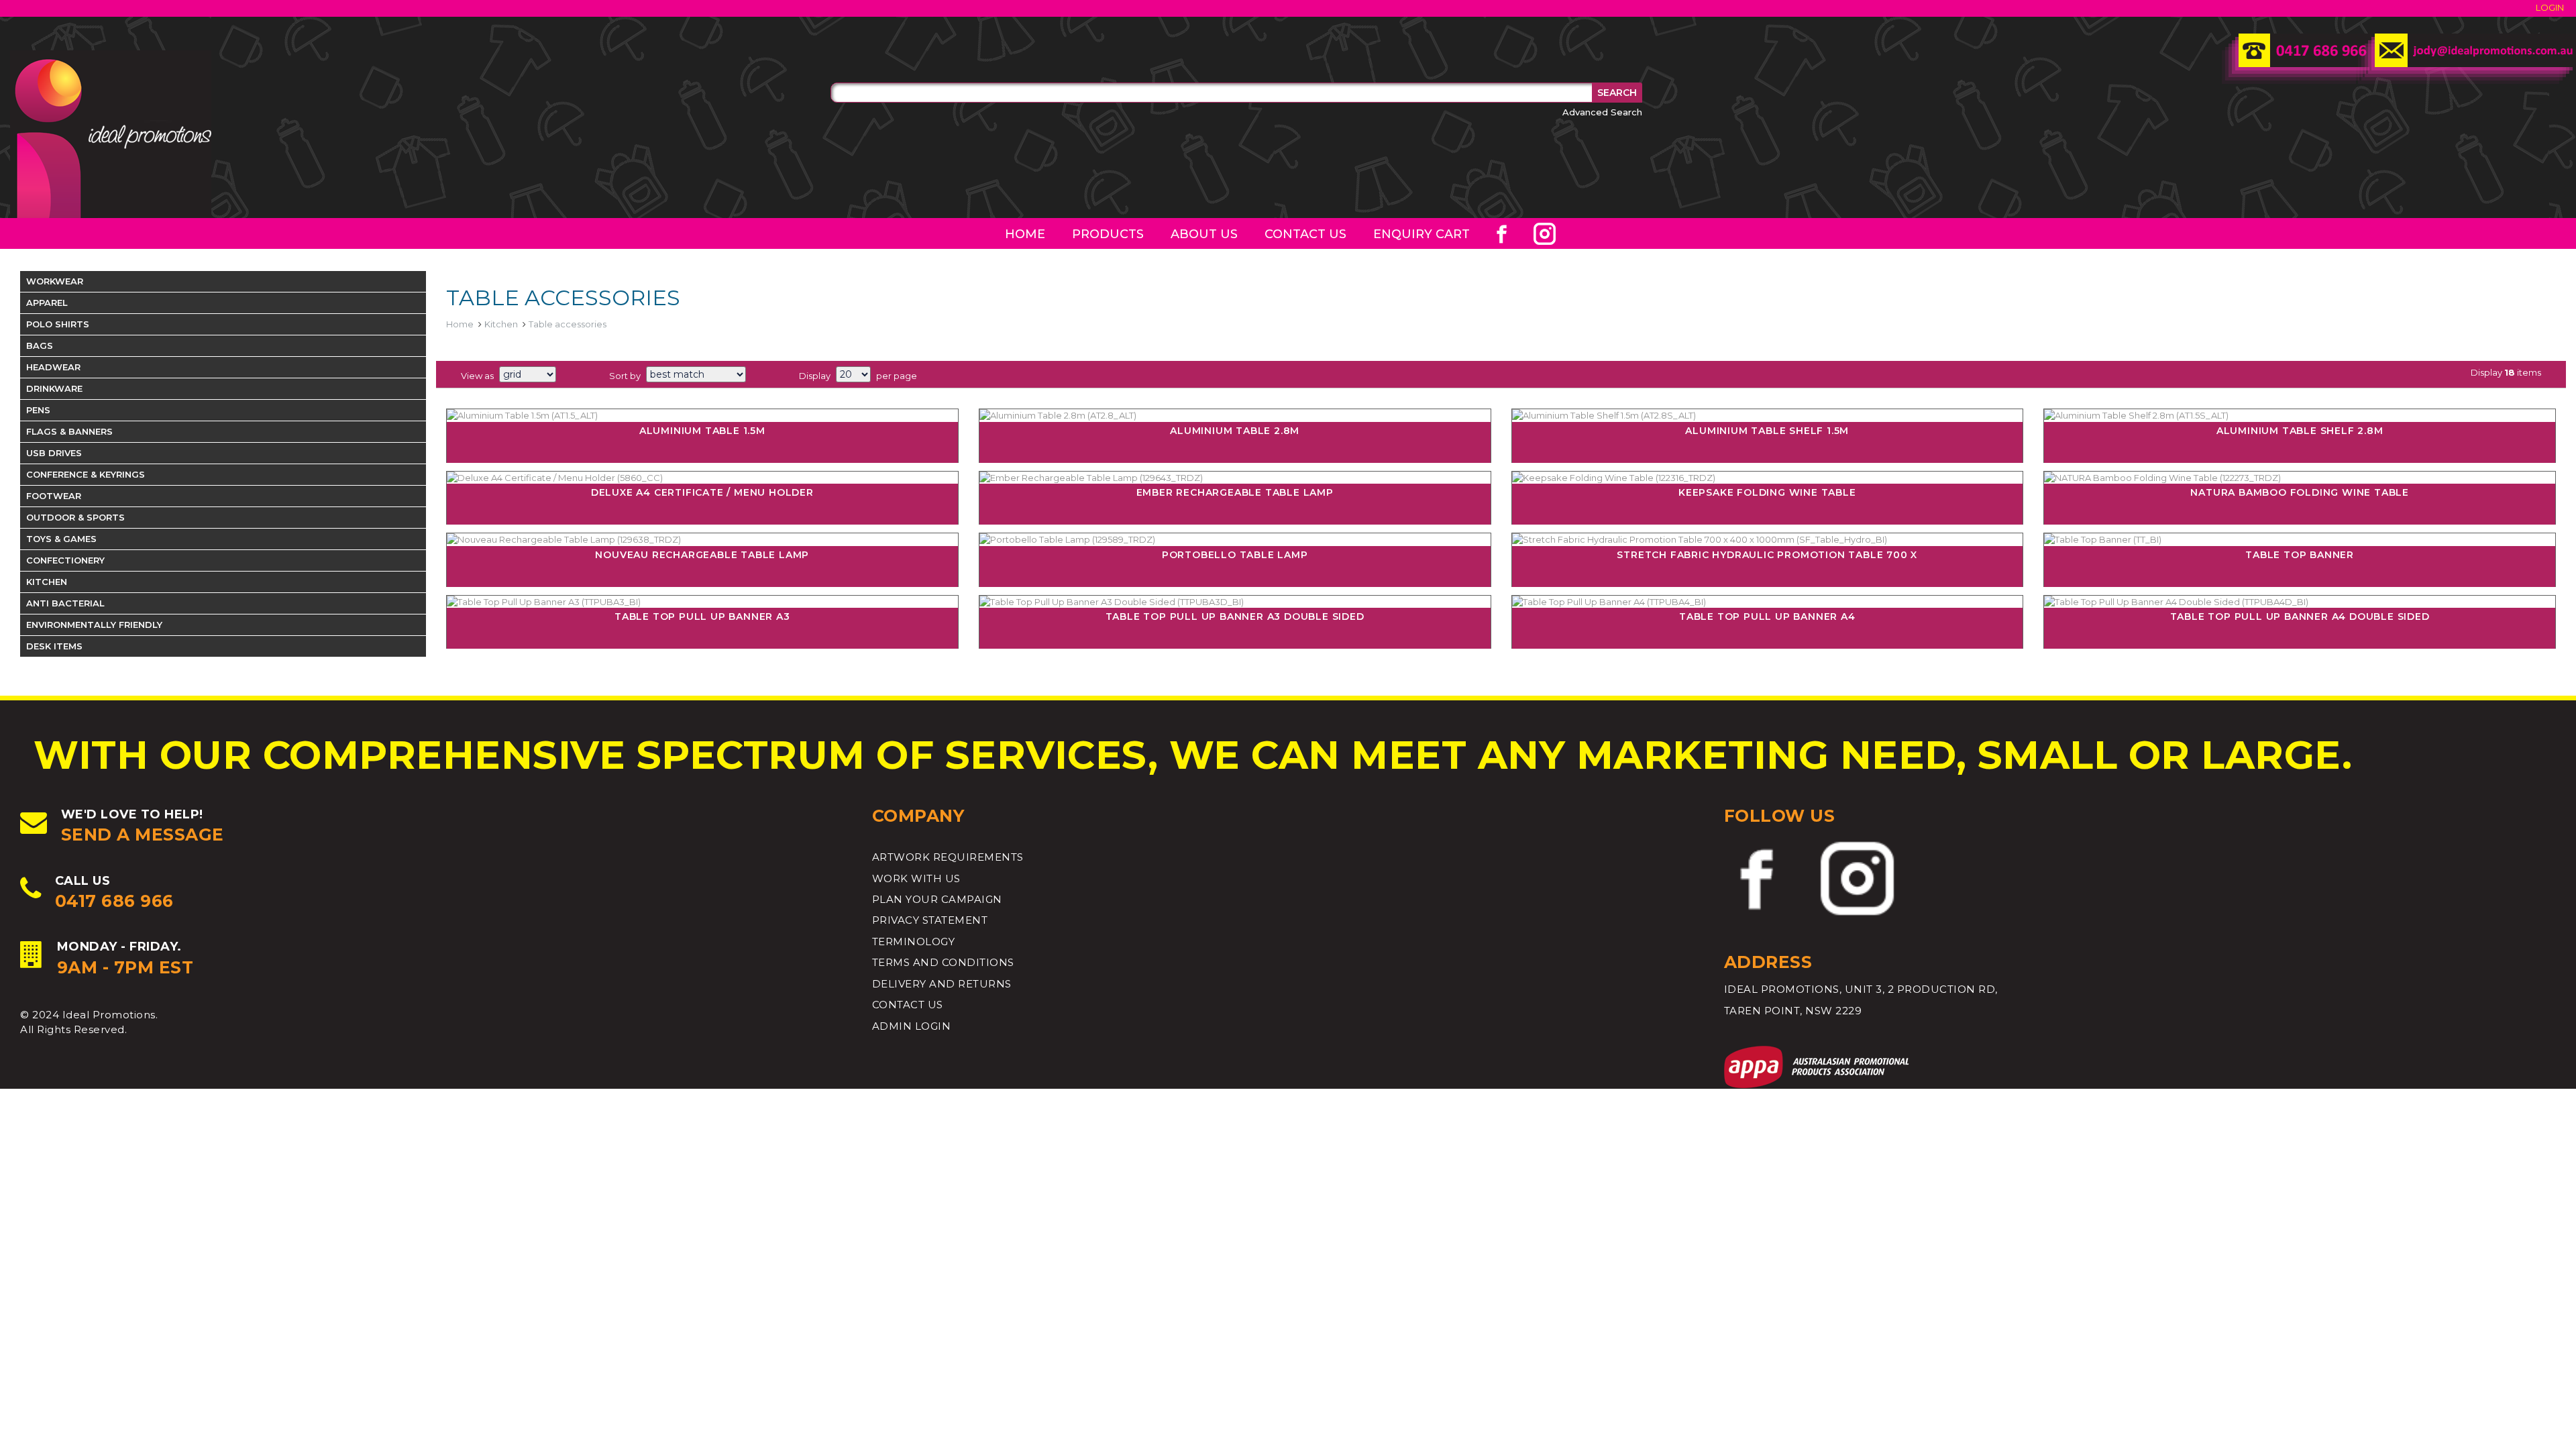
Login (2550, 7)
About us (1204, 234)
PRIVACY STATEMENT (930, 920)
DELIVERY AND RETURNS (942, 984)
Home (1025, 234)
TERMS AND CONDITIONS (943, 962)
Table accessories (568, 324)
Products (1108, 234)
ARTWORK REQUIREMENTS (948, 857)
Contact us (1305, 234)
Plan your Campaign (937, 899)
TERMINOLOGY (914, 942)
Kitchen (501, 324)
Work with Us (916, 878)
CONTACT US (908, 1005)
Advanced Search (1602, 112)
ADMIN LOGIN (912, 1026)
